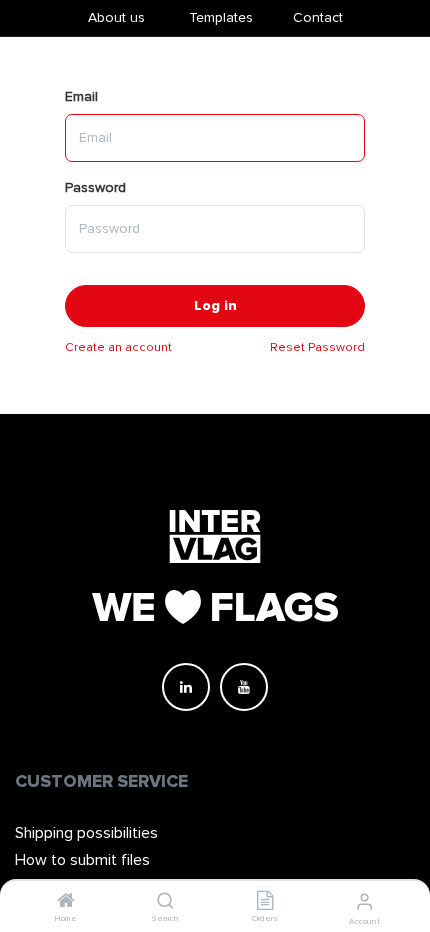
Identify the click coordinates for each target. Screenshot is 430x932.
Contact (318, 17)
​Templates (221, 17)
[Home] (66, 902)
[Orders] (265, 902)
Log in (215, 305)
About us (116, 17)
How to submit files (82, 860)
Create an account (118, 347)
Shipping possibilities (86, 833)
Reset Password (317, 347)
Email (81, 96)
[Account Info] (364, 902)
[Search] (165, 902)
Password (95, 187)
